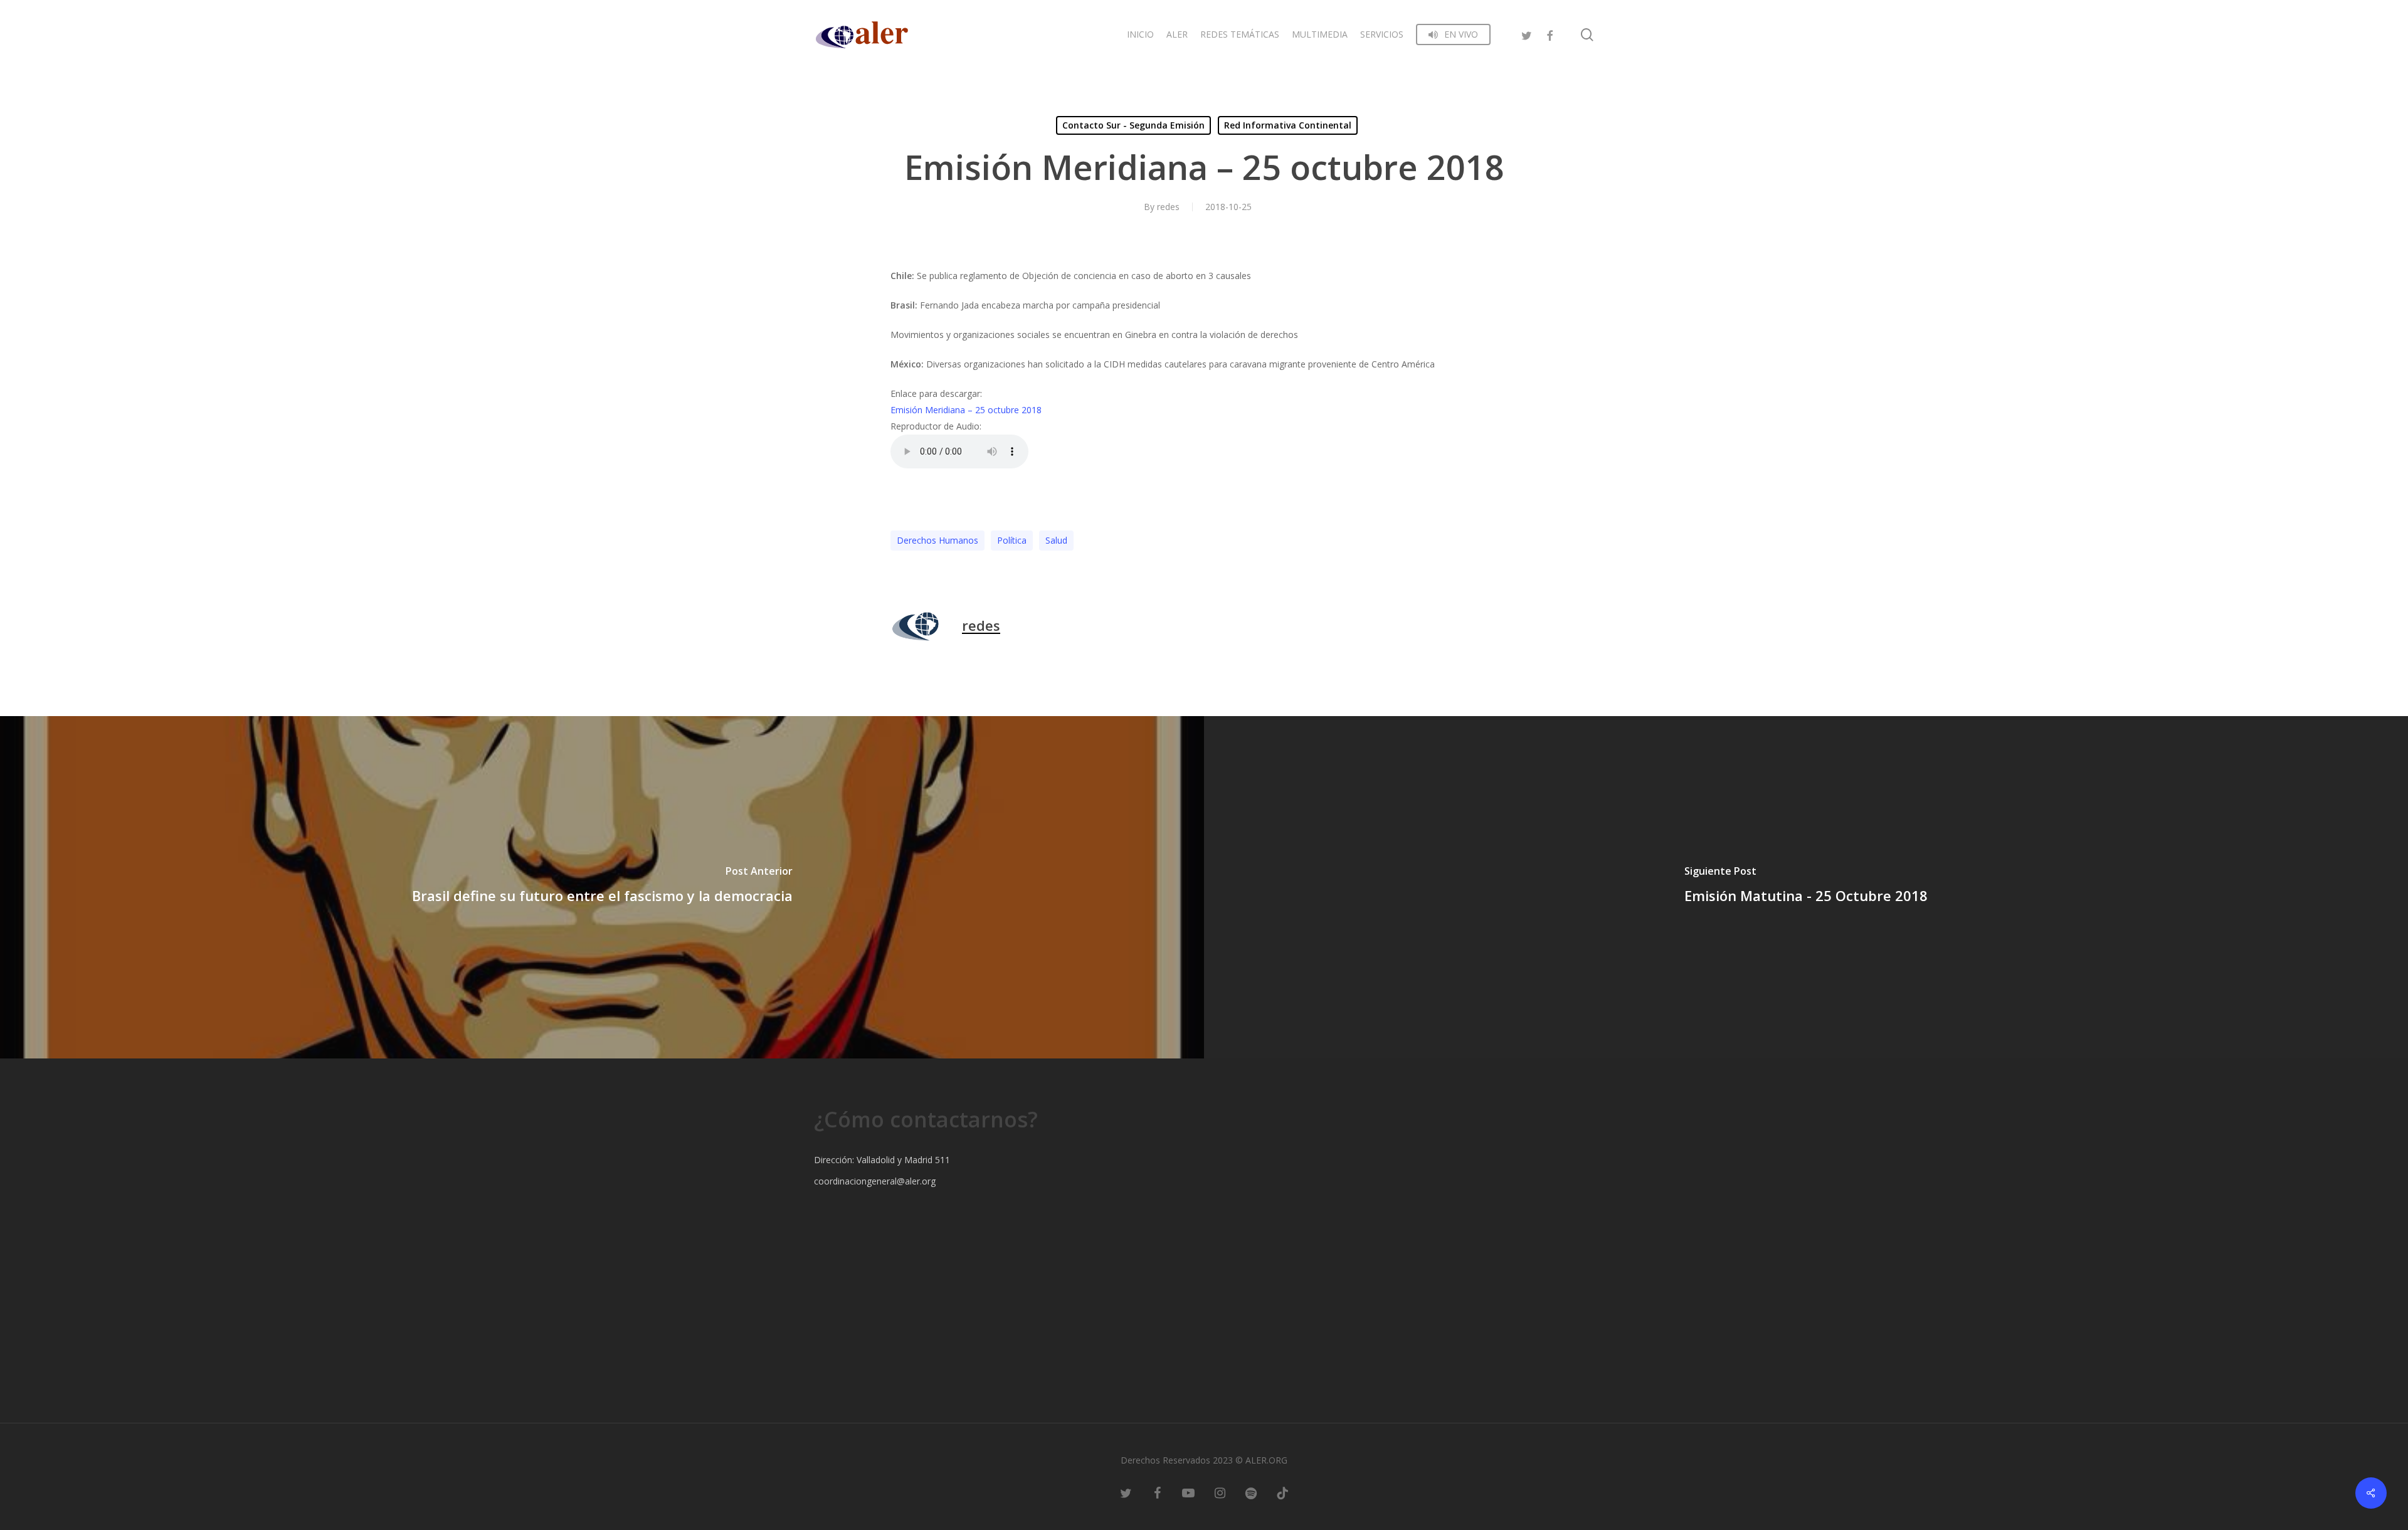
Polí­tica (1012, 540)
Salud (1056, 540)
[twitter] (1527, 34)
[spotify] (1251, 1492)
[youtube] (1188, 1492)
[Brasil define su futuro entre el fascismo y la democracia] (602, 887)
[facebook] (1550, 34)
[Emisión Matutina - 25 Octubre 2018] (1806, 887)
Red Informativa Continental (1288, 125)
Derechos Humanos (937, 540)
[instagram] (1220, 1492)
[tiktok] (1282, 1492)
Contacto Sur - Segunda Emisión (1133, 125)
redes (1168, 207)
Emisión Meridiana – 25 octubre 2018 (966, 410)
